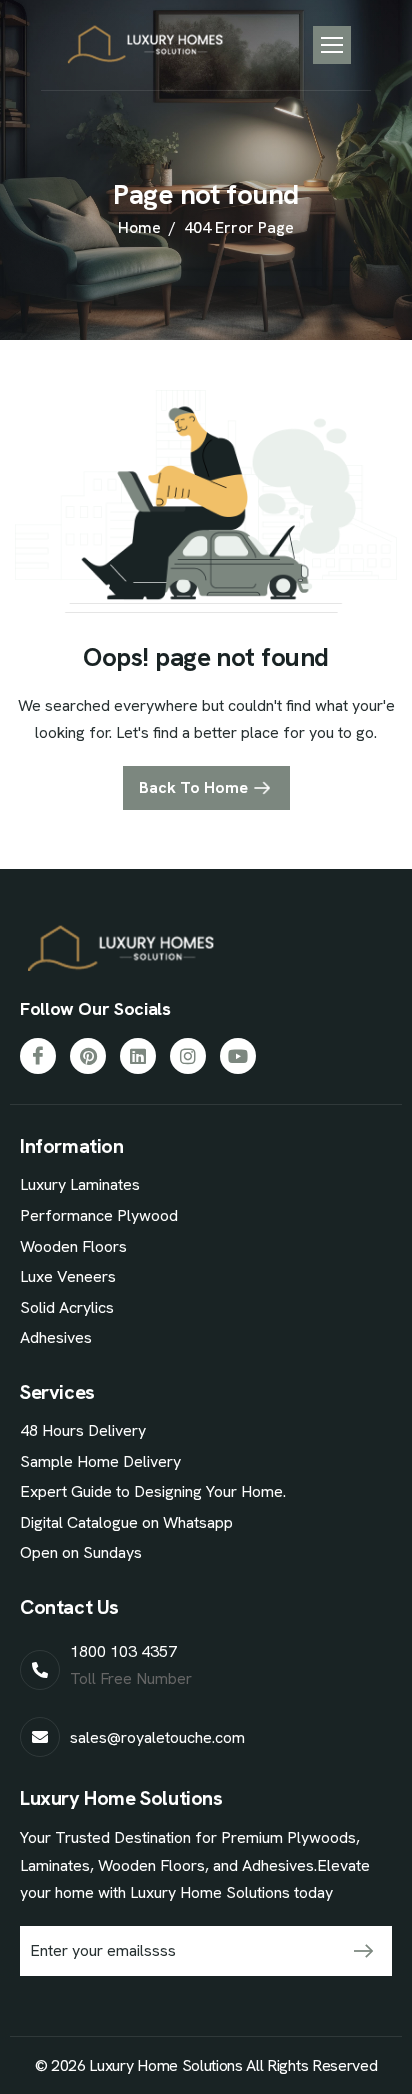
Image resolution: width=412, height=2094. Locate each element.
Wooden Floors (73, 1246)
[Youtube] (238, 1056)
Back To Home (193, 787)
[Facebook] (38, 1056)
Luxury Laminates (80, 1184)
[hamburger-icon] (332, 45)
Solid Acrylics (67, 1307)
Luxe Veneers (68, 1276)
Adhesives (56, 1337)
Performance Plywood (99, 1215)
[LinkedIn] (138, 1056)
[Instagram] (188, 1056)
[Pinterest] (88, 1056)
